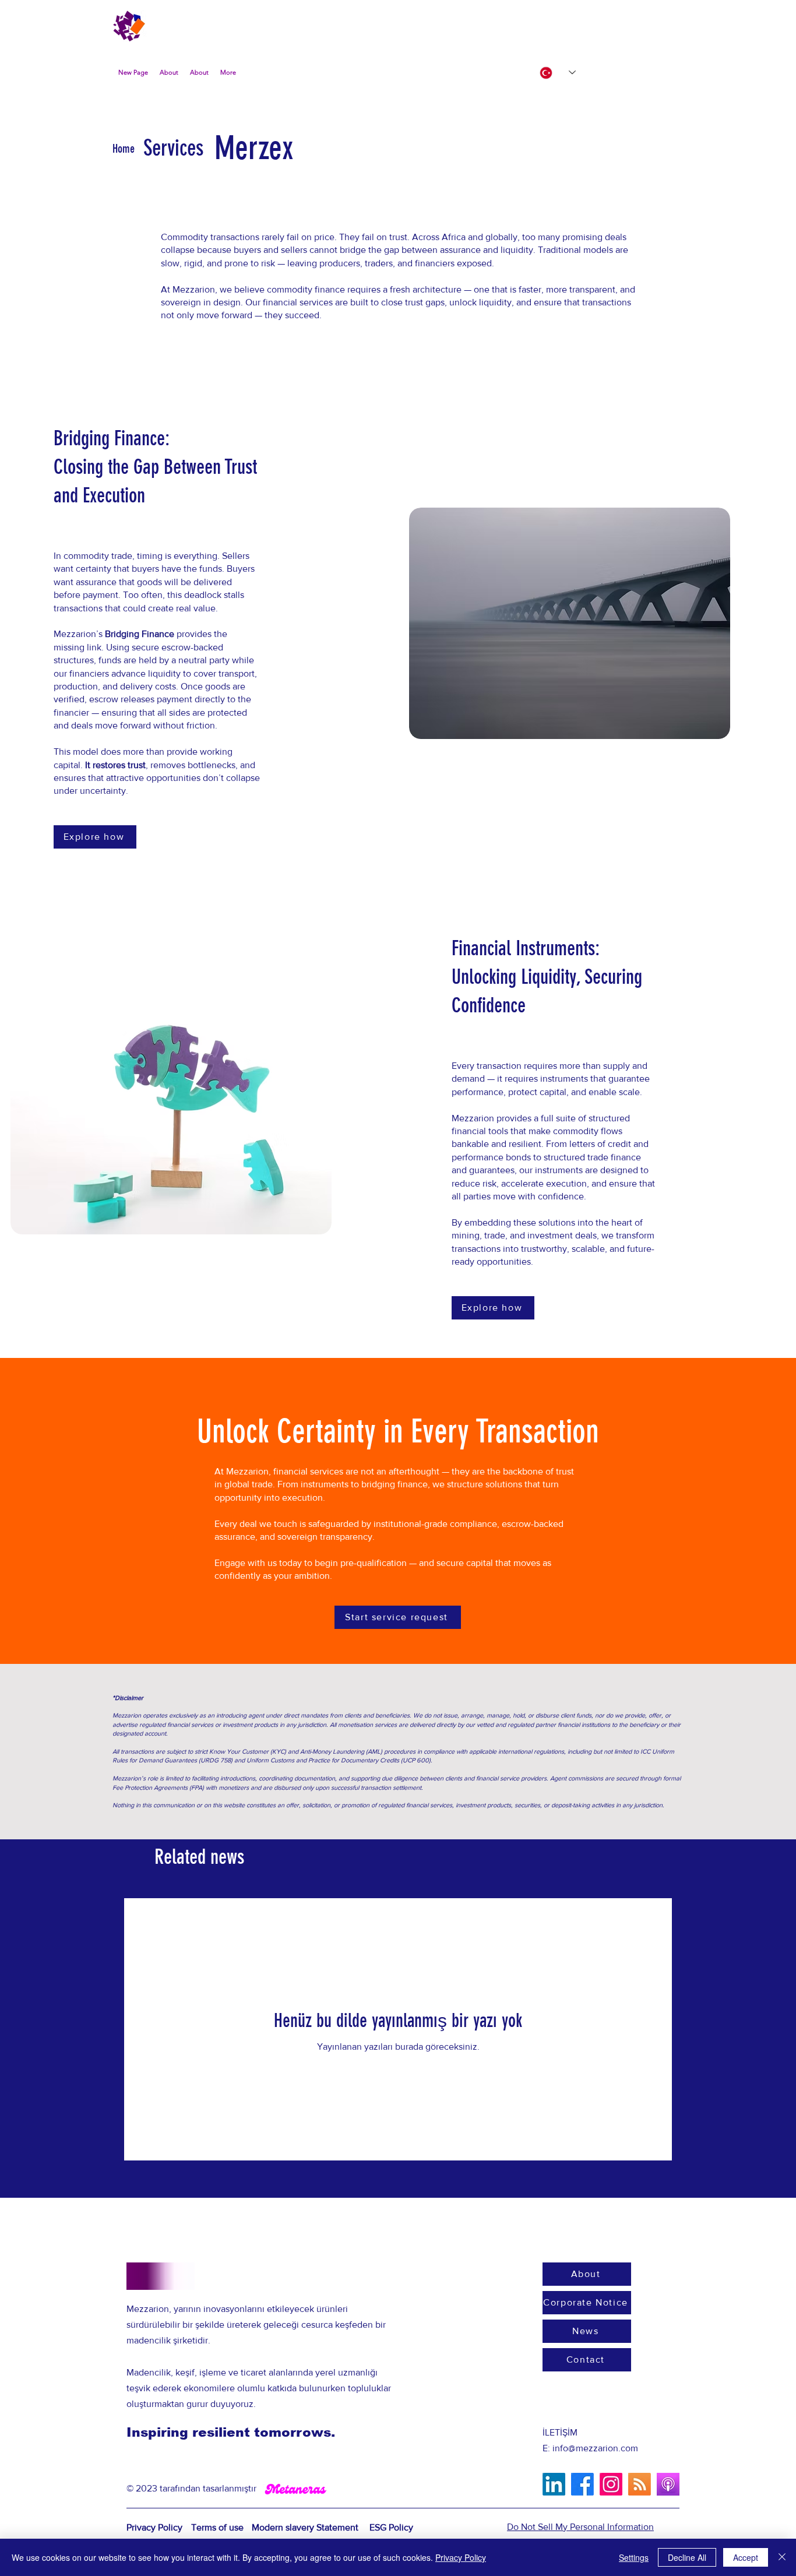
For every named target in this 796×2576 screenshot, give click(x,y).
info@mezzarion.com (595, 2448)
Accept (746, 2557)
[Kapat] (782, 2557)
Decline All (687, 2557)
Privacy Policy (461, 2557)
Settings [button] (634, 2557)
